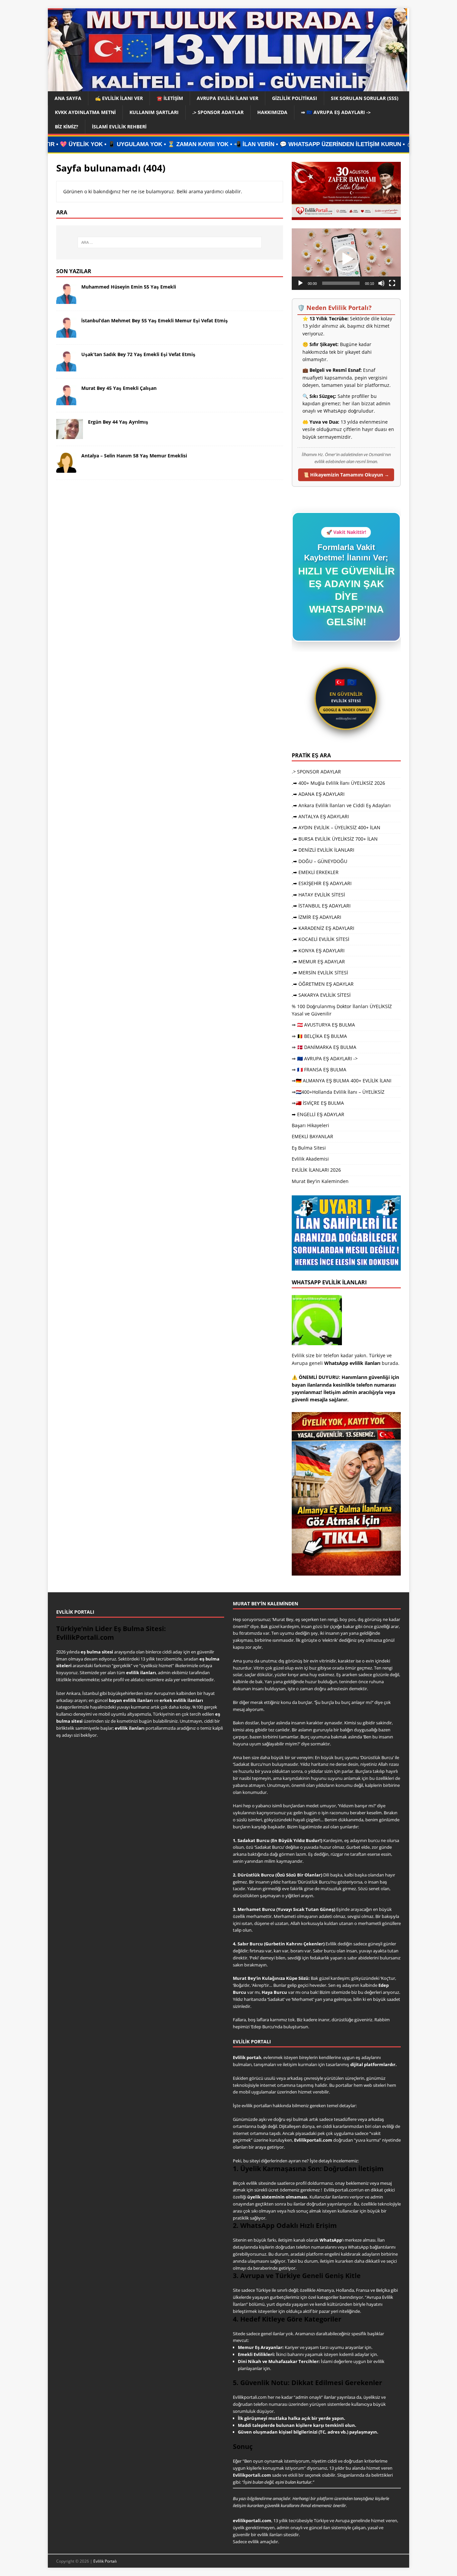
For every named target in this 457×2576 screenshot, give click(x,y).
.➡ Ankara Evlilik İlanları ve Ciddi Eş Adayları (341, 805)
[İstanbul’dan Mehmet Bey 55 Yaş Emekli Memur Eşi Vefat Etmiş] (66, 334)
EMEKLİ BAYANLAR (312, 1136)
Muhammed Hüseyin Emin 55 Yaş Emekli (129, 287)
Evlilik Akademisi (310, 1159)
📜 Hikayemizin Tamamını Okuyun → (346, 475)
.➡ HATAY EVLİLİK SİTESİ (318, 895)
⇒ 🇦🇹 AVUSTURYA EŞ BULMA (323, 1025)
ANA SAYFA (68, 98)
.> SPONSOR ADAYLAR (218, 112)
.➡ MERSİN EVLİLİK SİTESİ (320, 973)
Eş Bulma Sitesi (309, 1148)
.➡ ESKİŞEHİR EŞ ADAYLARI (322, 883)
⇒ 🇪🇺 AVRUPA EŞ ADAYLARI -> (336, 112)
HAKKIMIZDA (272, 112)
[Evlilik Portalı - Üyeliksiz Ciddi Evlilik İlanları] (227, 87)
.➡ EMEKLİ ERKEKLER (315, 872)
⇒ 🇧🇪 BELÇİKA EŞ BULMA (319, 1036)
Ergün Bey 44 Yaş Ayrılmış (118, 422)
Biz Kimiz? (67, 127)
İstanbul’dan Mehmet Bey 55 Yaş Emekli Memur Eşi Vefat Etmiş (155, 320)
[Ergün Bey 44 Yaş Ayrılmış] (70, 435)
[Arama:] (170, 242)
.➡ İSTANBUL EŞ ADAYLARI (321, 906)
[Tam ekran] (392, 283)
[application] (346, 259)
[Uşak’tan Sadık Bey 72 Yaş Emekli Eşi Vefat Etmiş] (66, 368)
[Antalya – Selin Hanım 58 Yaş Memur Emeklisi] (66, 469)
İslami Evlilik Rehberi (119, 127)
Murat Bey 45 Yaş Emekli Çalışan (119, 388)
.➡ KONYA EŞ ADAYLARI (318, 950)
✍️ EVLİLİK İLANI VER (119, 98)
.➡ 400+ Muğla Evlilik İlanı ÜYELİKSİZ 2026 (338, 783)
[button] (346, 259)
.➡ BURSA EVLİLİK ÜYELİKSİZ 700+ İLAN (335, 839)
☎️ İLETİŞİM (170, 98)
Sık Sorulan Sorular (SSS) (365, 98)
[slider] (341, 283)
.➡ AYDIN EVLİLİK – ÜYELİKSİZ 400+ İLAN (336, 827)
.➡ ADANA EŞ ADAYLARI (318, 794)
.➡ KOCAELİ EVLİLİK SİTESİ (321, 939)
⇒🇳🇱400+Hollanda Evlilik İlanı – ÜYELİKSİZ (338, 1092)
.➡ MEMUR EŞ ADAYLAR (318, 961)
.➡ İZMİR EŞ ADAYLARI (316, 917)
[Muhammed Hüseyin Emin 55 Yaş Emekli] (66, 300)
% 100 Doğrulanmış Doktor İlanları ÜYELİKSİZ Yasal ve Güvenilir (342, 1010)
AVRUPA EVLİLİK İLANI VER (227, 98)
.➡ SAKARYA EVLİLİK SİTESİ (321, 995)
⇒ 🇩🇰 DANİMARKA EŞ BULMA (324, 1047)
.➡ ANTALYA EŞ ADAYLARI (320, 816)
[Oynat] (300, 283)
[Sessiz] (381, 283)
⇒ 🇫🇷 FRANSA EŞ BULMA (319, 1069)
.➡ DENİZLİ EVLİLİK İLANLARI (323, 850)
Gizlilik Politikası (295, 98)
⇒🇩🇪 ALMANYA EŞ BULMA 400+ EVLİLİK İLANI (342, 1081)
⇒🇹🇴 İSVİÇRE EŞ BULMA (318, 1103)
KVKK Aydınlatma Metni (85, 112)
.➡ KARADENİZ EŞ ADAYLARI (323, 928)
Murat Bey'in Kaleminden (320, 1181)
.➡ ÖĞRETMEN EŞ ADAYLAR (323, 984)
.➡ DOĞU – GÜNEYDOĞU (319, 861)
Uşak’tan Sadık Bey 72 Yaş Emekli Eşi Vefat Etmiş (138, 354)
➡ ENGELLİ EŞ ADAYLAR (318, 1114)
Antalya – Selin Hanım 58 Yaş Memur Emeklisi (134, 456)
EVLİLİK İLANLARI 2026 (316, 1170)
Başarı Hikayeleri (310, 1125)
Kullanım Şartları (154, 112)
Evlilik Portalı (105, 2561)
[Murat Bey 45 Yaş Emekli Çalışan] (66, 401)
